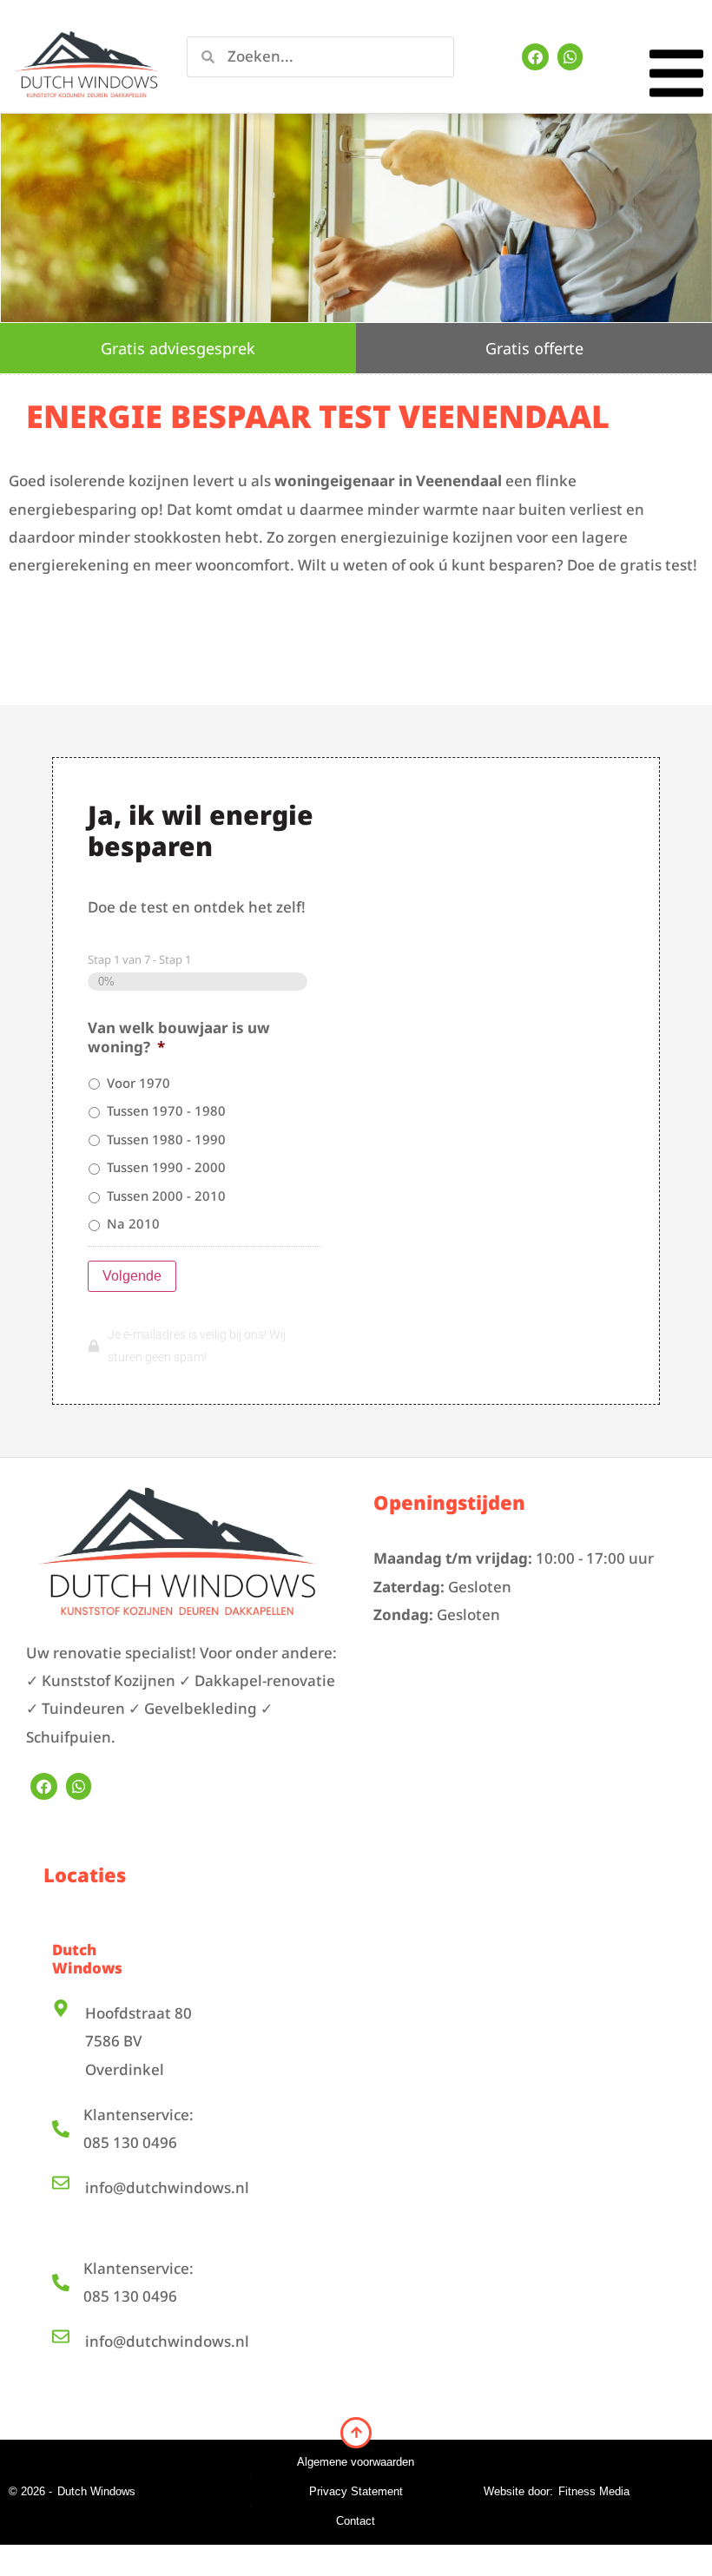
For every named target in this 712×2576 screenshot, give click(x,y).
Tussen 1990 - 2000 (166, 1167)
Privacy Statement (356, 2491)
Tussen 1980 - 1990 (166, 1139)
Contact (356, 2521)
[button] (676, 78)
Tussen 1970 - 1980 (166, 1110)
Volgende (132, 1276)
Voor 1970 (138, 1083)
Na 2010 (133, 1223)
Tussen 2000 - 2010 (166, 1196)
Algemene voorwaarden (356, 2462)
